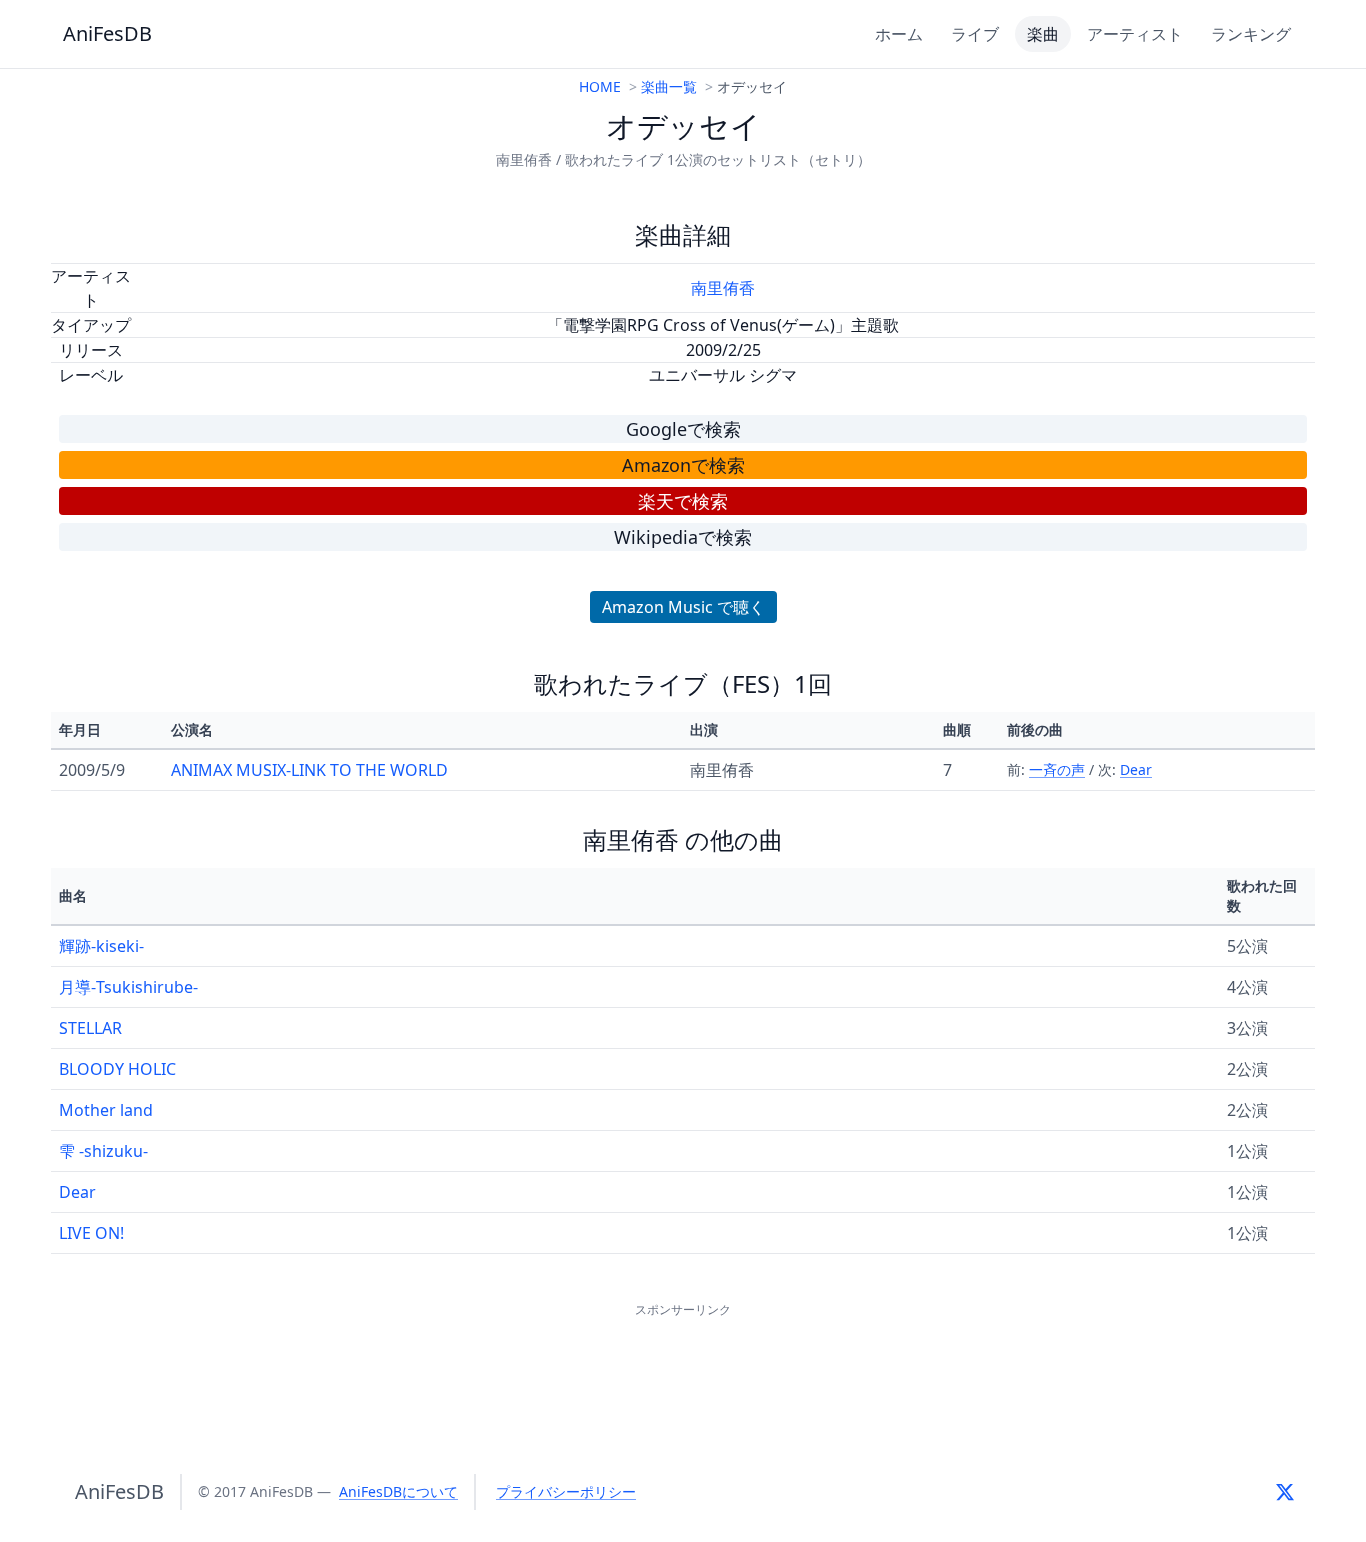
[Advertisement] (683, 1367)
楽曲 (1043, 34)
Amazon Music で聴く (683, 607)
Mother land (106, 1110)
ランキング (1251, 34)
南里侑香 (723, 288)
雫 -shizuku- (103, 1151)
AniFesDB (107, 33)
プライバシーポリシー (566, 1491)
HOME (600, 86)
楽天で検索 (683, 501)
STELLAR (90, 1028)
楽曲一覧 (669, 86)
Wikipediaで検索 (683, 537)
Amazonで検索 (683, 465)
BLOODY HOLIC (117, 1069)
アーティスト (1135, 34)
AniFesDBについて (398, 1491)
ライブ (975, 34)
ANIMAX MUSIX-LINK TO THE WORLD (309, 770)
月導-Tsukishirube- (128, 987)
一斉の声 (1057, 769)
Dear (1136, 769)
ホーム (899, 34)
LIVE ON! (91, 1233)
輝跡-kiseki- (101, 946)
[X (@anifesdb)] (1285, 1492)
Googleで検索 (683, 429)
